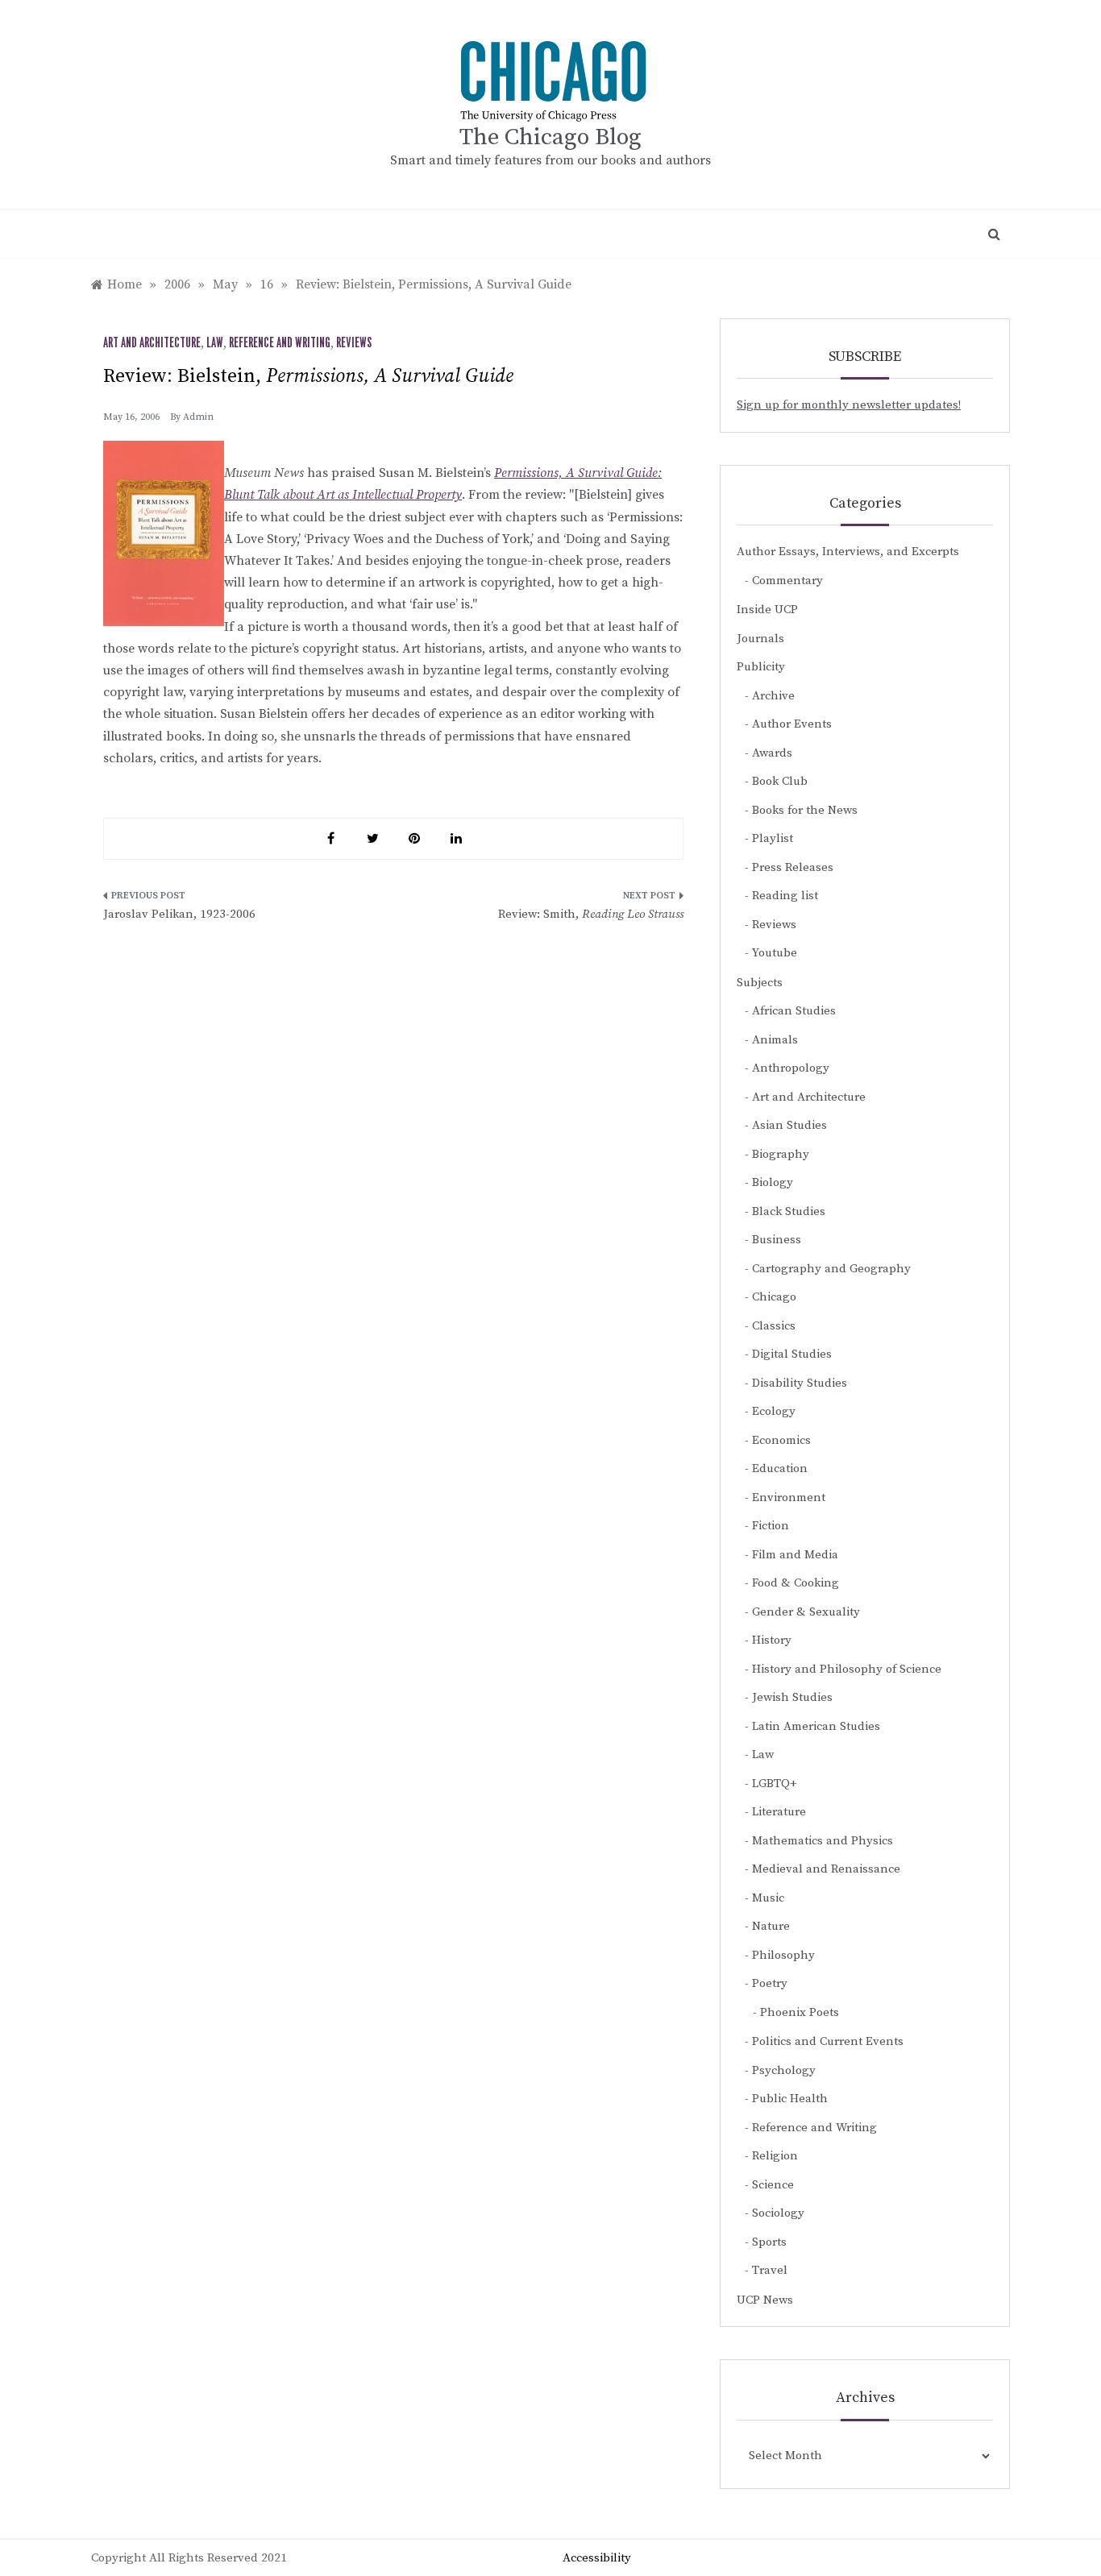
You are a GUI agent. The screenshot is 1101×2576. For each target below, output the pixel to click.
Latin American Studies (816, 1726)
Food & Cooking (796, 1583)
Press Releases (793, 867)
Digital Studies (792, 1354)
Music (768, 1898)
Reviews (354, 343)
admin (198, 417)
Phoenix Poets (800, 2012)
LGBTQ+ (775, 1784)
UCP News (765, 2300)
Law (215, 343)
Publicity (761, 667)
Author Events (792, 724)
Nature (771, 1926)
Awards (772, 753)
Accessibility (597, 2558)
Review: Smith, (591, 914)
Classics (774, 1326)
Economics (781, 1440)
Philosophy (783, 1955)
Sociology (778, 2213)
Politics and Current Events (828, 2041)
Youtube (775, 953)
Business (777, 1240)
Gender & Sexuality (806, 1612)
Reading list (785, 896)
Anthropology (791, 1068)
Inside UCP (767, 610)
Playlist (773, 838)
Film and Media (795, 1555)
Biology (773, 1182)
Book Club (780, 781)
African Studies (794, 1011)
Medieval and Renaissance (826, 1869)
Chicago (774, 1297)
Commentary (787, 581)
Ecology (774, 1411)
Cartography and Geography (831, 1269)
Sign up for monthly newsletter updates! (849, 405)
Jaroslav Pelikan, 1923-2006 (179, 914)
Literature (779, 1812)
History (772, 1640)
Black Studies (789, 1211)
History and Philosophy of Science (847, 1669)
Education (780, 1468)
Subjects (760, 983)
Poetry (770, 1983)
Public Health (790, 2099)
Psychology (784, 2070)
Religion (775, 2156)
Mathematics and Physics (823, 1841)
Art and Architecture (152, 343)
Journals (760, 639)
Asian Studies (789, 1125)
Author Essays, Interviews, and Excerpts (848, 552)
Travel (770, 2270)
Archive (773, 696)
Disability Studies (800, 1383)
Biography (781, 1154)
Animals (775, 1040)
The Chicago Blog (550, 137)
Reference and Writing (280, 343)
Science (773, 2185)
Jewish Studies (792, 1697)
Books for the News (805, 810)
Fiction (771, 1526)
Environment (789, 1497)
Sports (769, 2242)
